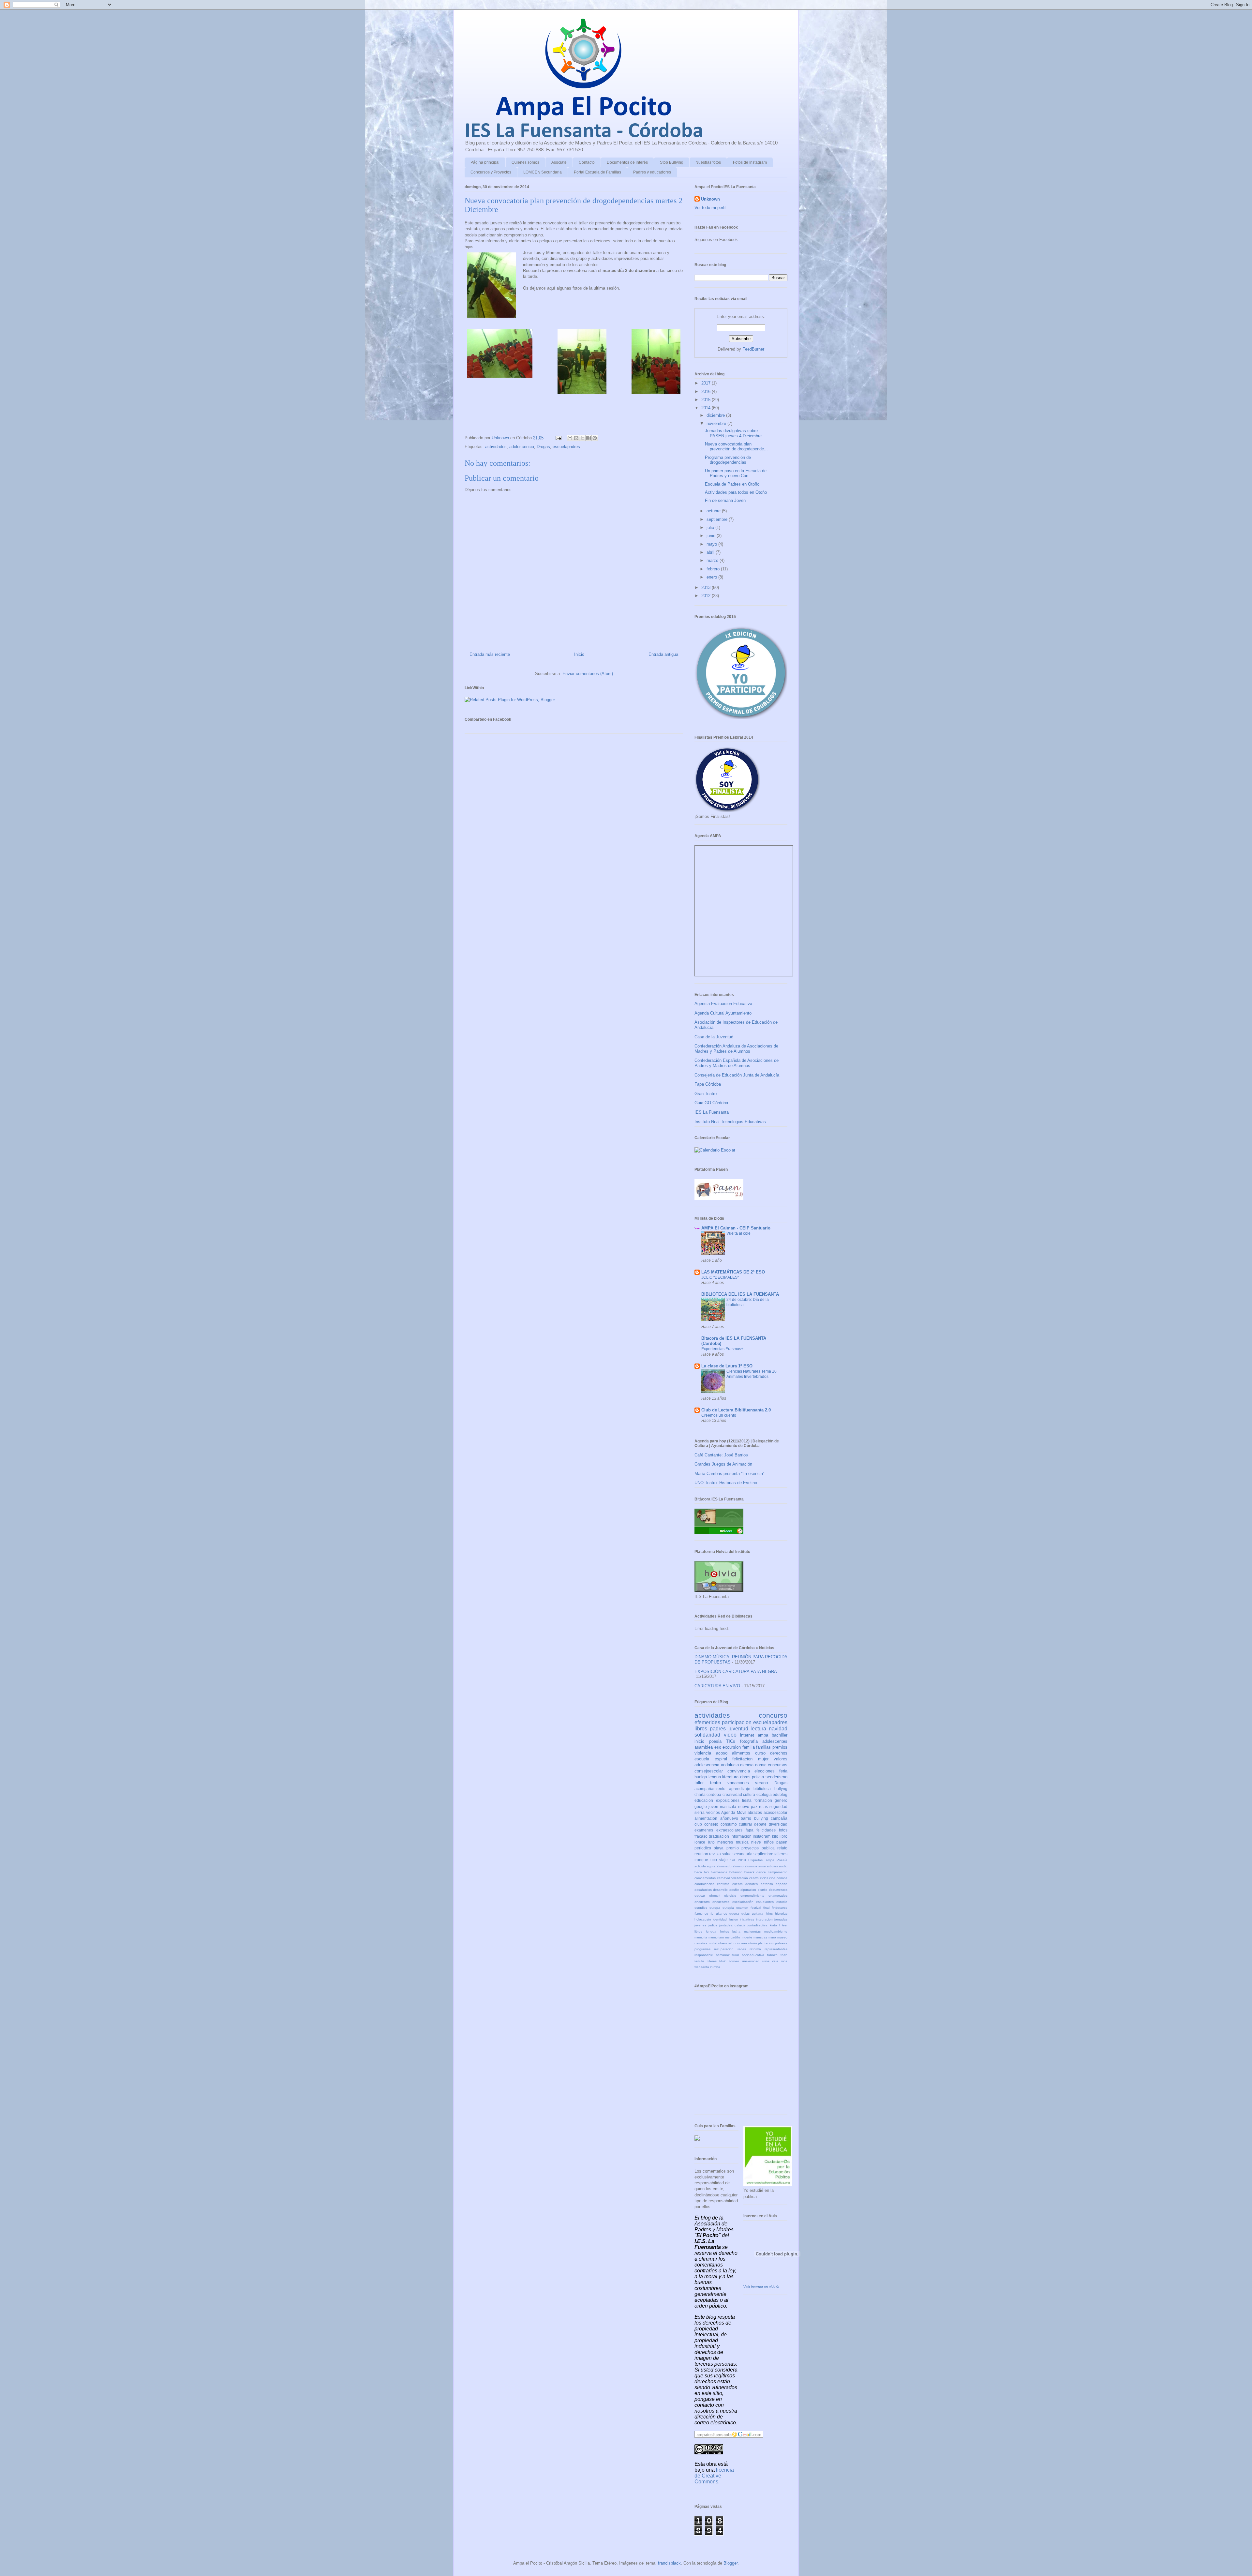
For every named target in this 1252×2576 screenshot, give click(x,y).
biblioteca (762, 1789)
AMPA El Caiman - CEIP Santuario (736, 1228)
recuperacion (724, 1949)
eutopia (728, 1908)
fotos (783, 1830)
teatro (715, 1783)
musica (742, 1842)
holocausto (703, 1919)
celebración (739, 1878)
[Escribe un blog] (576, 438)
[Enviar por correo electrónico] (570, 438)
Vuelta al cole (738, 1233)
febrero (714, 569)
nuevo (744, 1807)
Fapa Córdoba (708, 1084)
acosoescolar (775, 1812)
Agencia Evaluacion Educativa (723, 1004)
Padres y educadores (652, 172)
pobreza (781, 1943)
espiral (721, 1759)
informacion (741, 1836)
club (698, 1824)
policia (758, 1777)
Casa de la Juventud (714, 1037)
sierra (700, 1812)
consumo (729, 1824)
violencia (703, 1753)
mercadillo (733, 1937)
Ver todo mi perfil (710, 208)
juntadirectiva (758, 1925)
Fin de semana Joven (725, 500)
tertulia (700, 1961)
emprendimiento (753, 1896)
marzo (713, 560)
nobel (713, 1943)
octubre (714, 511)
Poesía (782, 1860)
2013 (707, 588)
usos (766, 1961)
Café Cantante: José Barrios (721, 1455)
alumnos (751, 1866)
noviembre (717, 423)
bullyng (781, 1789)
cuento (738, 1884)
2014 (707, 408)
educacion (704, 1800)
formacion (763, 1800)
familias (763, 1747)
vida (784, 1961)
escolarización (743, 1902)
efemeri (715, 1896)
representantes (776, 1949)
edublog (780, 1794)
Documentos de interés (627, 162)
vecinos (713, 1812)
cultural (745, 1824)
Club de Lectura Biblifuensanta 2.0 (736, 1410)
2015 (707, 400)
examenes (704, 1830)
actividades (496, 447)
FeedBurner (753, 349)
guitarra (758, 1913)
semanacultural (727, 1955)
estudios (701, 1908)
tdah (784, 1955)
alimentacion (706, 1818)
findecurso (780, 1908)
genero (781, 1800)
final (766, 1908)
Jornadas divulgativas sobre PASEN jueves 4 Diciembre (733, 433)
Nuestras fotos (708, 162)
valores (781, 1759)
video (730, 1735)
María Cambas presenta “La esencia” (729, 1474)
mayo (712, 544)
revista (715, 1854)
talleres (781, 1854)
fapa (750, 1830)
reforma (755, 1949)
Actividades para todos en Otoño (736, 492)
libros (701, 1729)
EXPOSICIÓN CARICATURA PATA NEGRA (736, 1672)
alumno (738, 1866)
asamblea (704, 1747)
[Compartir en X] (582, 438)
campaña (779, 1818)
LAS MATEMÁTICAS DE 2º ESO (733, 1272)
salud (727, 1854)
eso (718, 1747)
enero (712, 577)
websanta (702, 1967)
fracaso (701, 1836)
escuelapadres (566, 447)
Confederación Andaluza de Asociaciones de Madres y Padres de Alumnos (736, 1049)
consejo (711, 1824)
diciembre (716, 415)
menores (725, 1842)
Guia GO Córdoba (711, 1103)
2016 (707, 392)
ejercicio (730, 1896)
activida (700, 1866)
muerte (747, 1937)
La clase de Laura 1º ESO (727, 1366)
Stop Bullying (672, 162)
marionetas (752, 1931)
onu (744, 1943)
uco (714, 1860)
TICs (731, 1741)
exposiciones (728, 1800)
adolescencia (522, 447)
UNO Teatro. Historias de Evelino (726, 1483)
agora (711, 1866)
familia (749, 1747)
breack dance (755, 1872)
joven (713, 1807)
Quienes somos (525, 162)
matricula (728, 1807)
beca (698, 1872)
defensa (767, 1884)
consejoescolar (709, 1771)
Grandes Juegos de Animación (723, 1464)
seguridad (778, 1807)
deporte (782, 1884)
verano (761, 1783)
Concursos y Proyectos (491, 172)
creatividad (732, 1794)
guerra (734, 1913)
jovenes (700, 1925)
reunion (701, 1854)
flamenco (701, 1913)
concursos (778, 1765)
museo (782, 1937)
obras (745, 1777)
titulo (723, 1961)
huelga (701, 1777)
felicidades (766, 1830)
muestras (760, 1937)
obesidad (725, 1943)
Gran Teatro (706, 1094)
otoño (753, 1943)
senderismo (776, 1777)
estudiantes (765, 1902)
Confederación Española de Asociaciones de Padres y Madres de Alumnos (737, 1063)
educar (700, 1896)
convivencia (739, 1771)
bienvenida (719, 1872)
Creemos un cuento (719, 1415)
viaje (723, 1860)
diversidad (778, 1824)
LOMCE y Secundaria (543, 172)
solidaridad (707, 1735)
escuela (702, 1759)
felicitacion (742, 1759)
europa (715, 1908)
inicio (699, 1741)
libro (783, 1836)
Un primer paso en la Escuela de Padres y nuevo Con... (736, 473)
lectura (758, 1729)
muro (772, 1937)
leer (785, 1925)
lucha (736, 1931)
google (701, 1807)
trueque (701, 1860)
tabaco (772, 1955)
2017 (707, 383)
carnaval (723, 1878)
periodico (703, 1848)
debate (760, 1824)
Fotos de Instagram (750, 162)
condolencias (704, 1884)
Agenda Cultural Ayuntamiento (723, 1013)
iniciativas (747, 1919)
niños (769, 1842)
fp (712, 1913)
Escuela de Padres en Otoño (732, 484)
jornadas (781, 1919)
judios (713, 1925)
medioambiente (776, 1931)
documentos (778, 1890)
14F (733, 1860)
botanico (736, 1872)
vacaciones (738, 1783)
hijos (769, 1913)
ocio (737, 1943)
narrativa (701, 1943)
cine (772, 1878)
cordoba (714, 1794)
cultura (749, 1794)
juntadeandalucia (732, 1925)
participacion (737, 1722)
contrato (723, 1884)
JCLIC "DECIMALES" (720, 1277)
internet (747, 1735)
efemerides (707, 1722)
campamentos (705, 1878)
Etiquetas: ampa (761, 1860)
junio (712, 536)
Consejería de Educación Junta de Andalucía (737, 1075)
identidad (720, 1919)
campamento (778, 1872)
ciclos (764, 1878)
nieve (756, 1842)
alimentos (741, 1753)
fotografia (749, 1741)
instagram (762, 1836)
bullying (761, 1818)
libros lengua (705, 1931)
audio (783, 1866)
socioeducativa (753, 1955)
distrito (763, 1890)
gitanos (722, 1913)
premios (780, 1747)
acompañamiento (710, 1789)
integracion (764, 1919)
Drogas (543, 447)
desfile (734, 1890)
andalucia (730, 1765)
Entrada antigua (663, 654)
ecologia (764, 1794)
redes (742, 1949)
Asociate (559, 162)
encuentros (721, 1902)
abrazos (755, 1812)
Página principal (485, 162)
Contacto (587, 162)
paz (754, 1807)
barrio (746, 1818)
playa (719, 1848)
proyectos (750, 1848)
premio (733, 1848)
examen (742, 1908)
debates (752, 1884)
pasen (782, 1842)
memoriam (716, 1937)
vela (775, 1961)
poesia (715, 1741)
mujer (763, 1759)
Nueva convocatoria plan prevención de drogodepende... (736, 447)
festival (756, 1908)
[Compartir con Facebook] (589, 438)
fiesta (747, 1800)
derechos (779, 1753)
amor (762, 1866)
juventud (738, 1729)
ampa (763, 1735)
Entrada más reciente (490, 654)
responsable (704, 1955)
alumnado (724, 1866)
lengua (715, 1777)
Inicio (579, 654)
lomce (700, 1842)
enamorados (778, 1896)
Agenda (728, 1812)
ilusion (733, 1919)
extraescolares (729, 1830)
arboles (772, 1866)
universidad (751, 1961)
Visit (761, 2287)
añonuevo (729, 1818)
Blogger (730, 2563)
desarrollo (720, 1890)
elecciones (765, 1771)
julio (711, 527)
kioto (773, 1925)
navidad (778, 1729)
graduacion (719, 1836)
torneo (734, 1961)
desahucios (703, 1890)
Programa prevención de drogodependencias (728, 460)
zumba (715, 1967)
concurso (773, 1715)
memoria (701, 1937)
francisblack (669, 2563)
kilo (775, 1836)
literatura (730, 1777)
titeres (712, 1961)
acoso (722, 1753)
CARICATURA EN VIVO (717, 1686)
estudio (782, 1902)
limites (724, 1931)
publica (768, 1848)
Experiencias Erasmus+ (722, 1349)
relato (782, 1848)
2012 (707, 596)
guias (745, 1913)
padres (718, 1729)
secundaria (743, 1854)
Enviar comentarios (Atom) (588, 674)
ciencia (747, 1765)
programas (702, 1949)
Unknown (710, 199)
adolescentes (775, 1741)
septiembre (718, 519)
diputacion (748, 1890)
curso (760, 1753)
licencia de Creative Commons (714, 2476)
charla (700, 1794)
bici (706, 1872)
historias (781, 1913)
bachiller (780, 1735)
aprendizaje (740, 1789)
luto (711, 1842)
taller (699, 1783)
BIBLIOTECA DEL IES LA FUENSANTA (740, 1294)
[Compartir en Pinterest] (595, 438)
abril (711, 552)
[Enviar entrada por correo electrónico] (558, 438)
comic (761, 1765)
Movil (742, 1812)
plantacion (766, 1943)
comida (782, 1878)
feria (783, 1771)
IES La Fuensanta (712, 1112)
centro (754, 1878)
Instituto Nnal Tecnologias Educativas (730, 1122)
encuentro (702, 1902)
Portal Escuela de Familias (597, 172)
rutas (763, 1807)
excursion (732, 1747)
